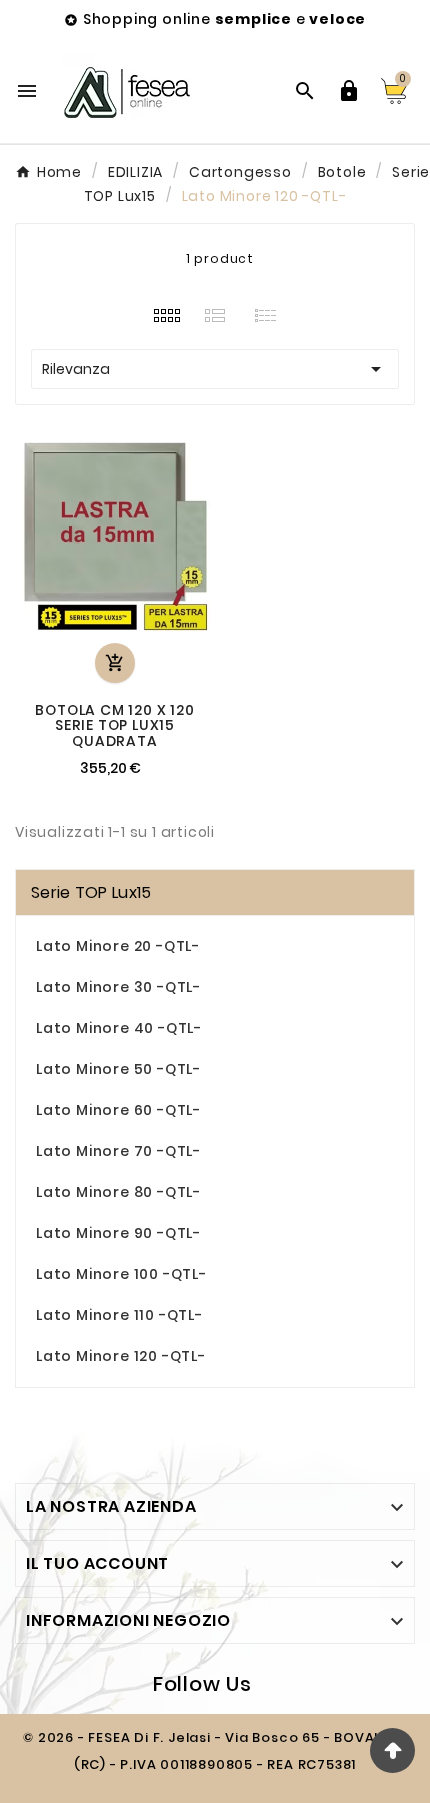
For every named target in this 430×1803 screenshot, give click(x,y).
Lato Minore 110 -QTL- (119, 1315)
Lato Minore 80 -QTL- (118, 1192)
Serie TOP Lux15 (91, 892)
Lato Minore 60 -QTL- (118, 1110)
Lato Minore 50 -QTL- (118, 1069)
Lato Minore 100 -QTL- (121, 1274)
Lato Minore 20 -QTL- (118, 946)
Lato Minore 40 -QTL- (119, 1028)
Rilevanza (215, 369)
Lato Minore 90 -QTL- (118, 1233)
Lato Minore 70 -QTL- (118, 1151)
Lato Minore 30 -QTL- (118, 987)
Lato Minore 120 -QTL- (121, 1356)
